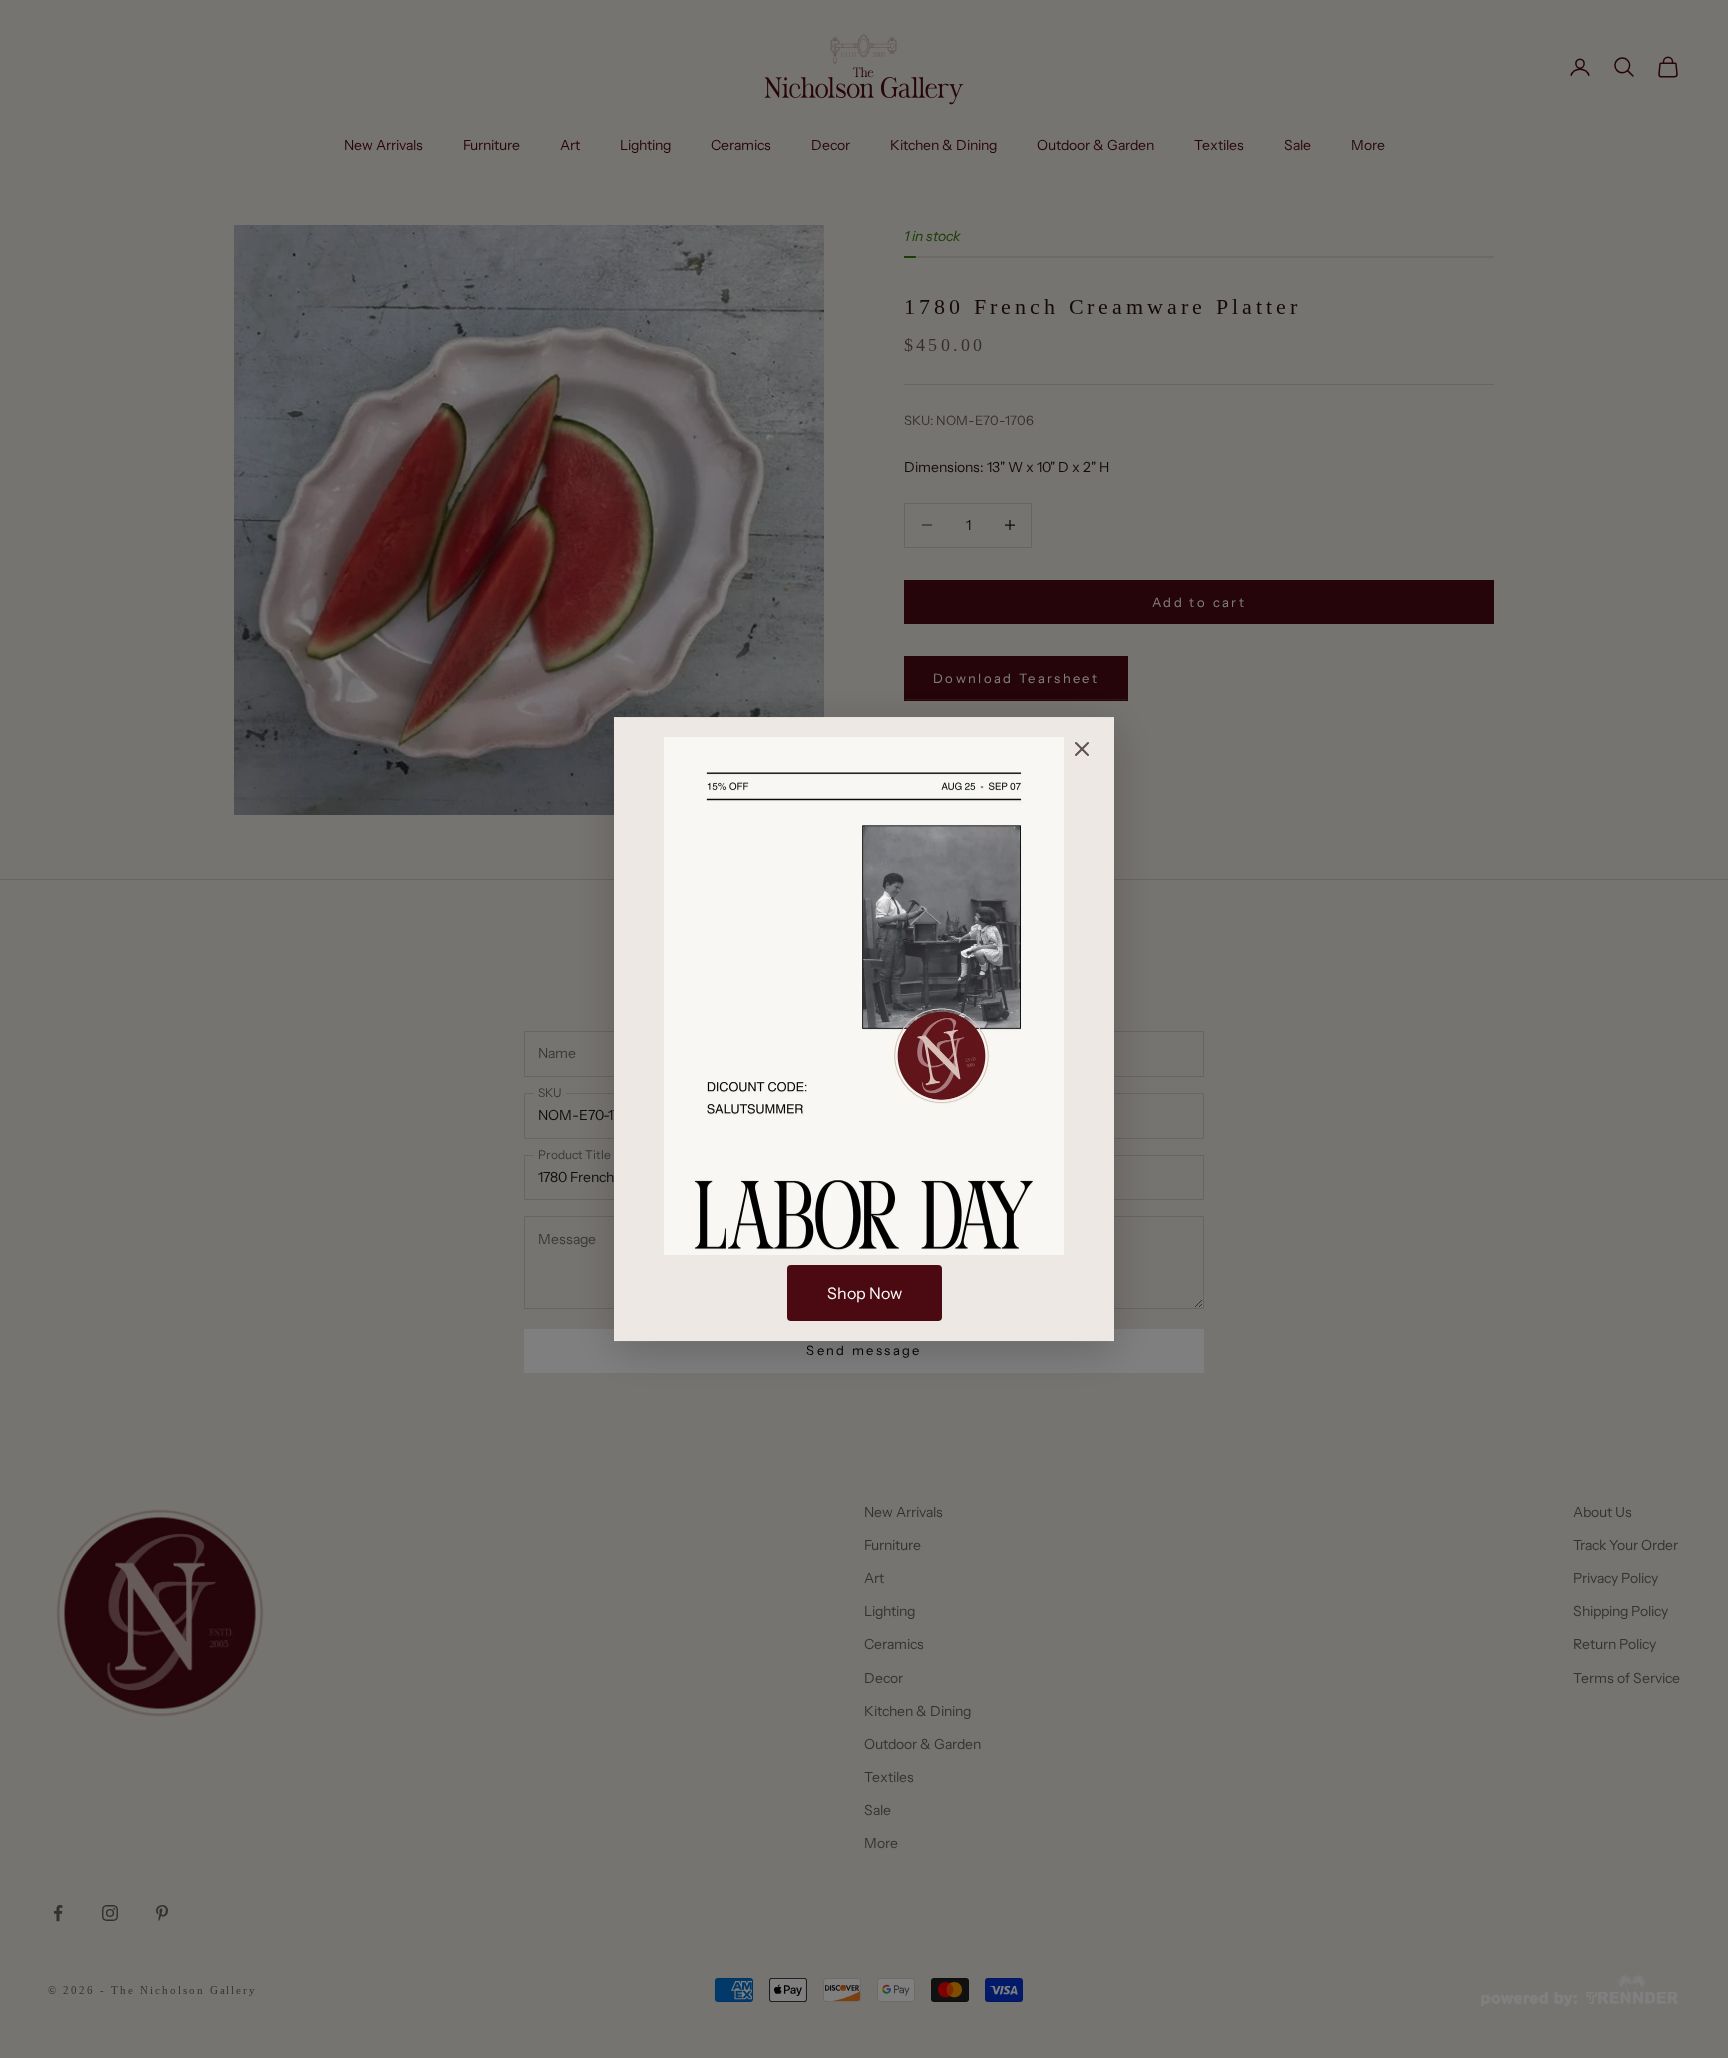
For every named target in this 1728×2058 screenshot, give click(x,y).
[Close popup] (1082, 749)
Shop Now (864, 1293)
